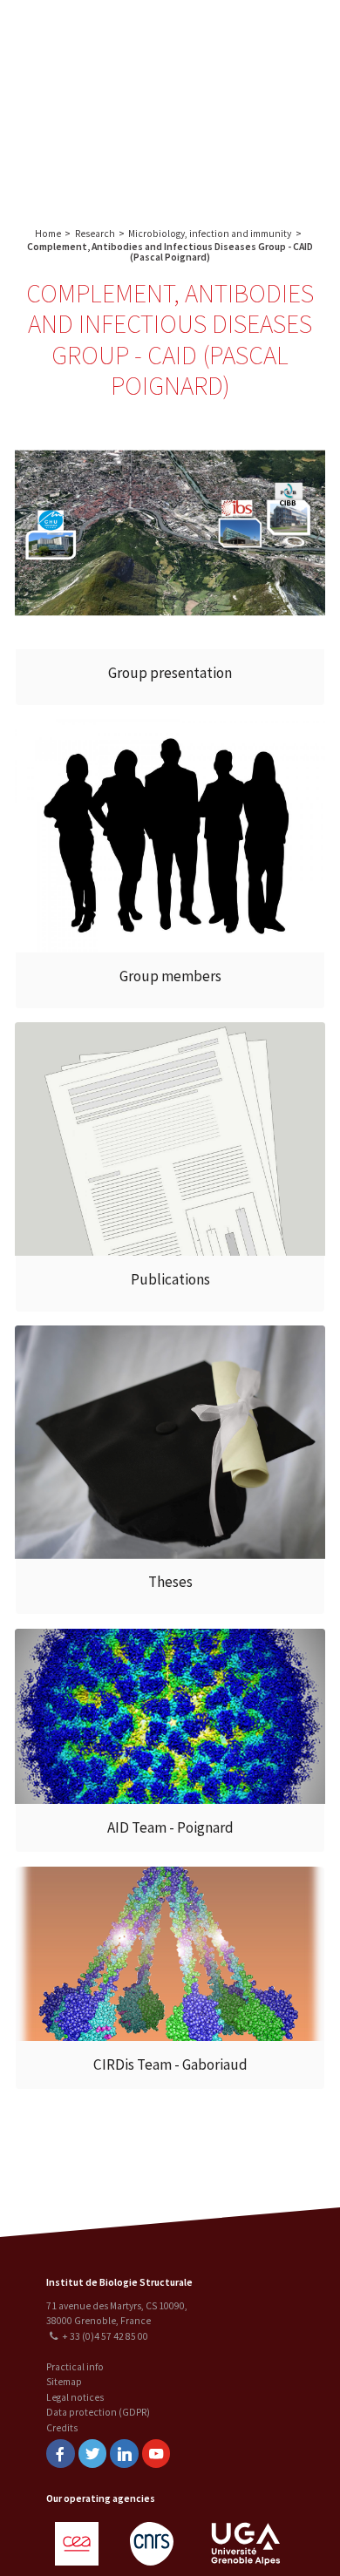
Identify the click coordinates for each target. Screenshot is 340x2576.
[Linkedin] (124, 2454)
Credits (62, 2428)
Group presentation (170, 673)
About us (222, 33)
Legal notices (75, 2397)
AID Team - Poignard (170, 1827)
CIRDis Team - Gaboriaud (170, 2064)
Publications (170, 1279)
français (149, 106)
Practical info (75, 2367)
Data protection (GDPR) (98, 2412)
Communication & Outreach (254, 110)
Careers (254, 153)
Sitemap (64, 2382)
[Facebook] (60, 2454)
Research (279, 33)
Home (48, 234)
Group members (170, 976)
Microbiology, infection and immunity (210, 234)
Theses (170, 1582)
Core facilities (254, 67)
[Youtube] (156, 2454)
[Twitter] (92, 2454)
